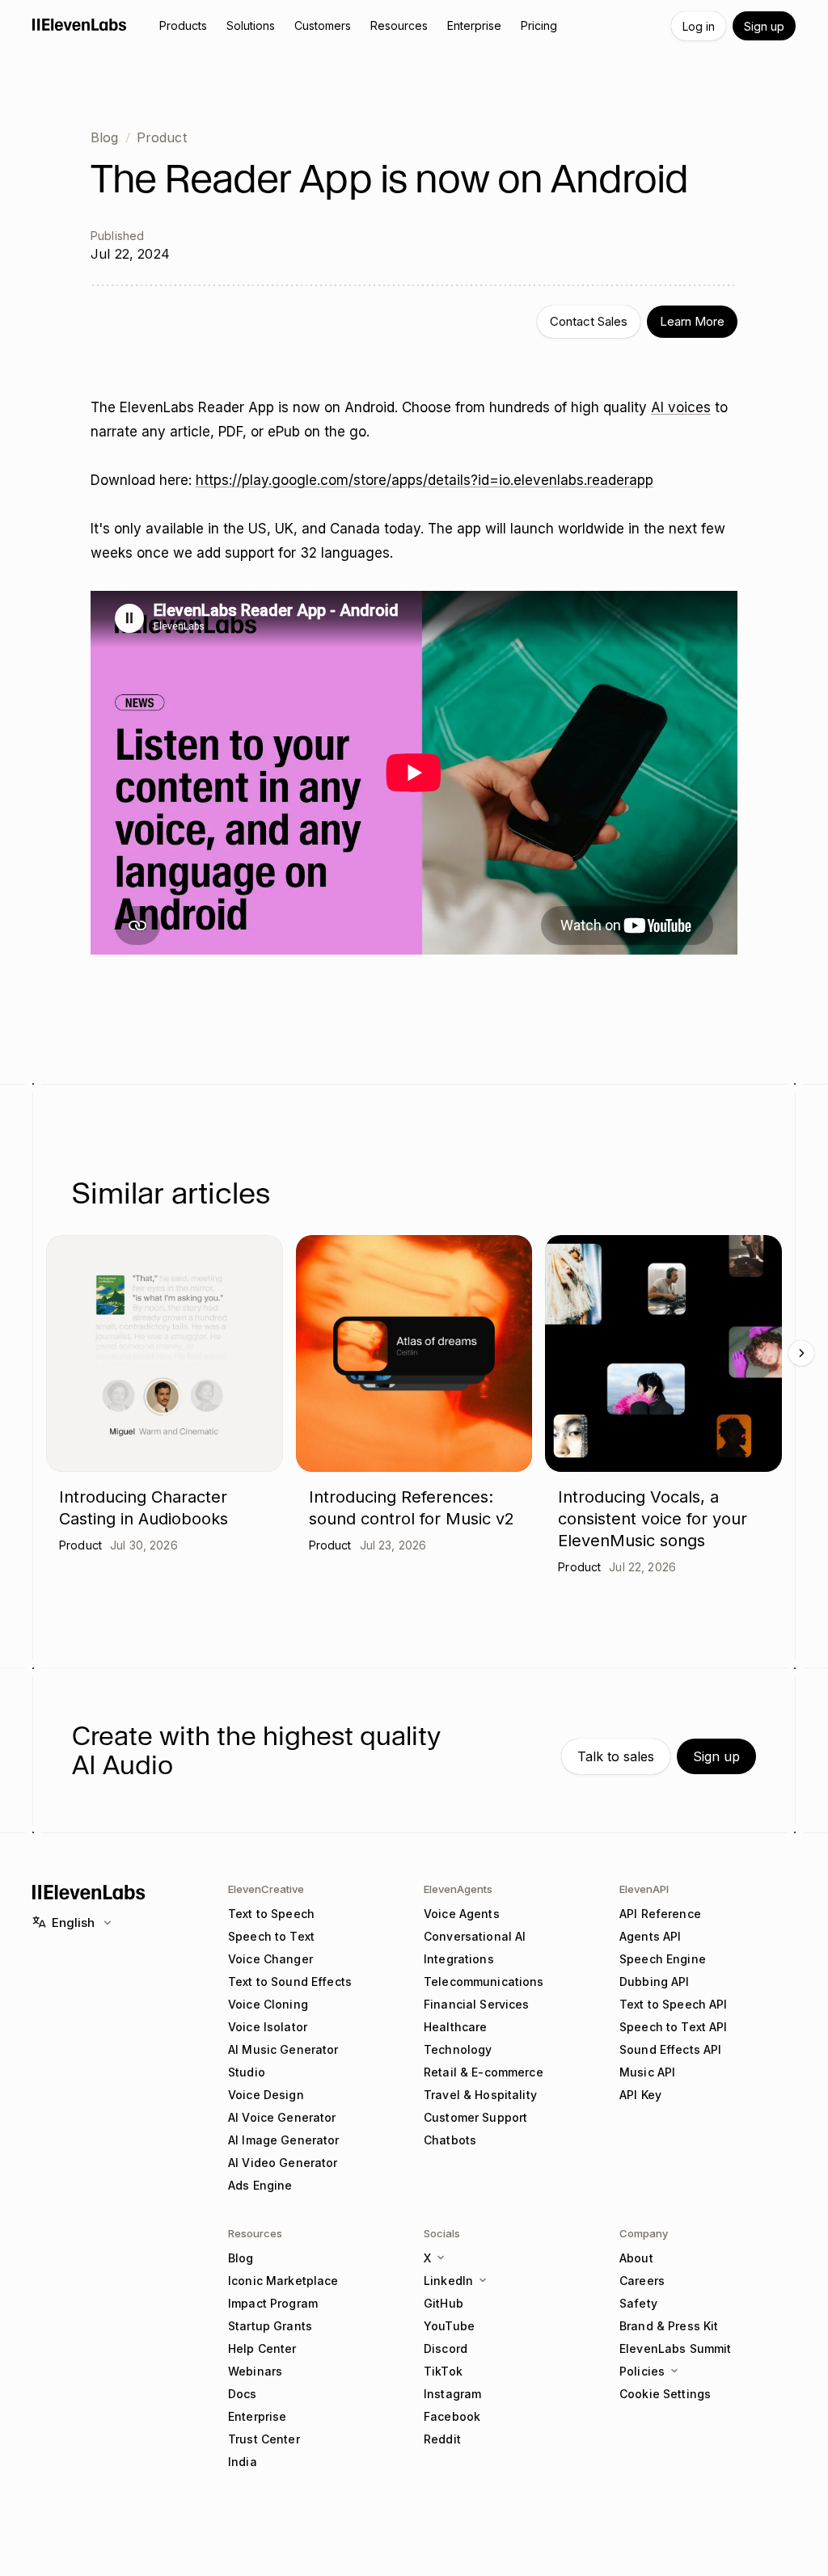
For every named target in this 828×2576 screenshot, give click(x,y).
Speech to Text (271, 1936)
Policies (642, 2371)
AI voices (681, 407)
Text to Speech (271, 1914)
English (73, 1923)
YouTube (449, 2326)
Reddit (442, 2439)
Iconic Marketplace (283, 2281)
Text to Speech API (674, 2004)
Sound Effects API (670, 2049)
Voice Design (266, 2095)
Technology (458, 2049)
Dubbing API (655, 1982)
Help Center (262, 2348)
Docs (243, 2394)
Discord (446, 2348)
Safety (638, 2303)
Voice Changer (270, 1959)
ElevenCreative (266, 1889)
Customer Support (475, 2117)
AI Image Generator (284, 2140)
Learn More (692, 321)
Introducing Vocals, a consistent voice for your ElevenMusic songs (653, 1519)
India (243, 2462)
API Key (640, 2095)
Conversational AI (475, 1936)
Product (162, 137)
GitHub (444, 2303)
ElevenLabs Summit (675, 2348)
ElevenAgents (458, 1889)
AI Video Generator (283, 2163)
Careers (642, 2281)
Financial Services (477, 2004)
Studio (247, 2072)
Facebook (452, 2416)
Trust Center (264, 2439)
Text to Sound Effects (290, 1982)
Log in (699, 26)
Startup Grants (270, 2326)
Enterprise (257, 2416)
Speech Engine (663, 1959)
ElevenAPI (644, 1889)
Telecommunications (484, 1982)
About (636, 2258)
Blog (105, 137)
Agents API (650, 1936)
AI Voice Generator (282, 2117)
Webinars (255, 2371)
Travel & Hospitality (480, 2095)
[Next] (801, 1353)
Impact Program (273, 2303)
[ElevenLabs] (80, 24)
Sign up (764, 26)
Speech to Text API (674, 2027)
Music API (647, 2072)
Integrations (459, 1959)
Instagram (452, 2394)
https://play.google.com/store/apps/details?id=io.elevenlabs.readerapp (425, 480)
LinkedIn (448, 2281)
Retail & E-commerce (484, 2072)
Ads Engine (260, 2185)
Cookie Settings (665, 2394)
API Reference (660, 1914)
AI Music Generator (283, 2049)
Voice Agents (462, 1914)
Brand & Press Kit (669, 2326)
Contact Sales (589, 321)
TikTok (443, 2371)
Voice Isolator (268, 2027)
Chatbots (450, 2140)
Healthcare (455, 2027)
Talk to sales (616, 1756)
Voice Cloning (268, 2004)
